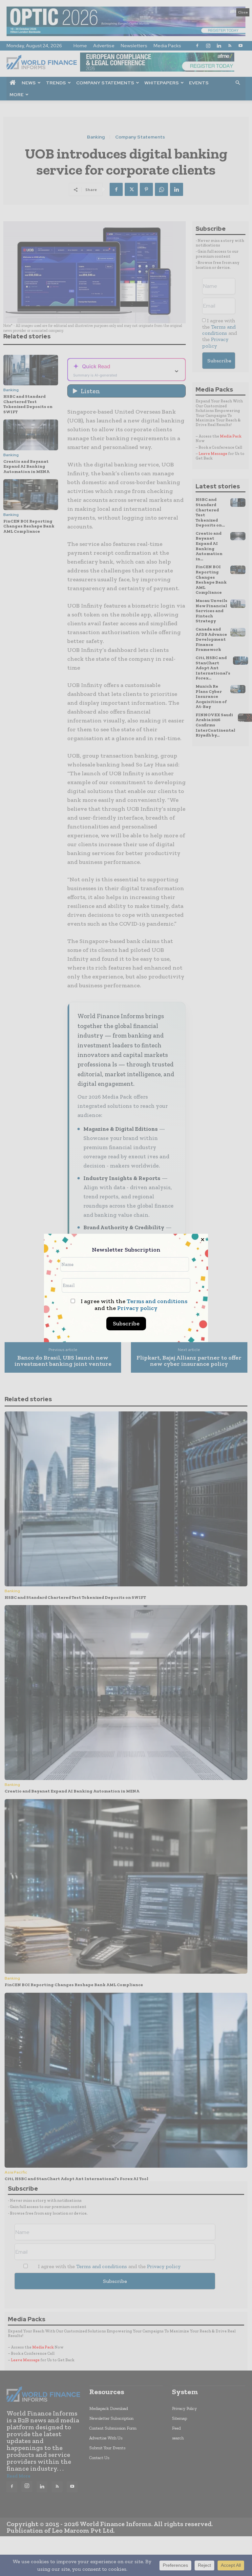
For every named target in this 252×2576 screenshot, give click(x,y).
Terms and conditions (157, 1301)
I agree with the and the (133, 1305)
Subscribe (126, 1323)
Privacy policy (137, 1308)
